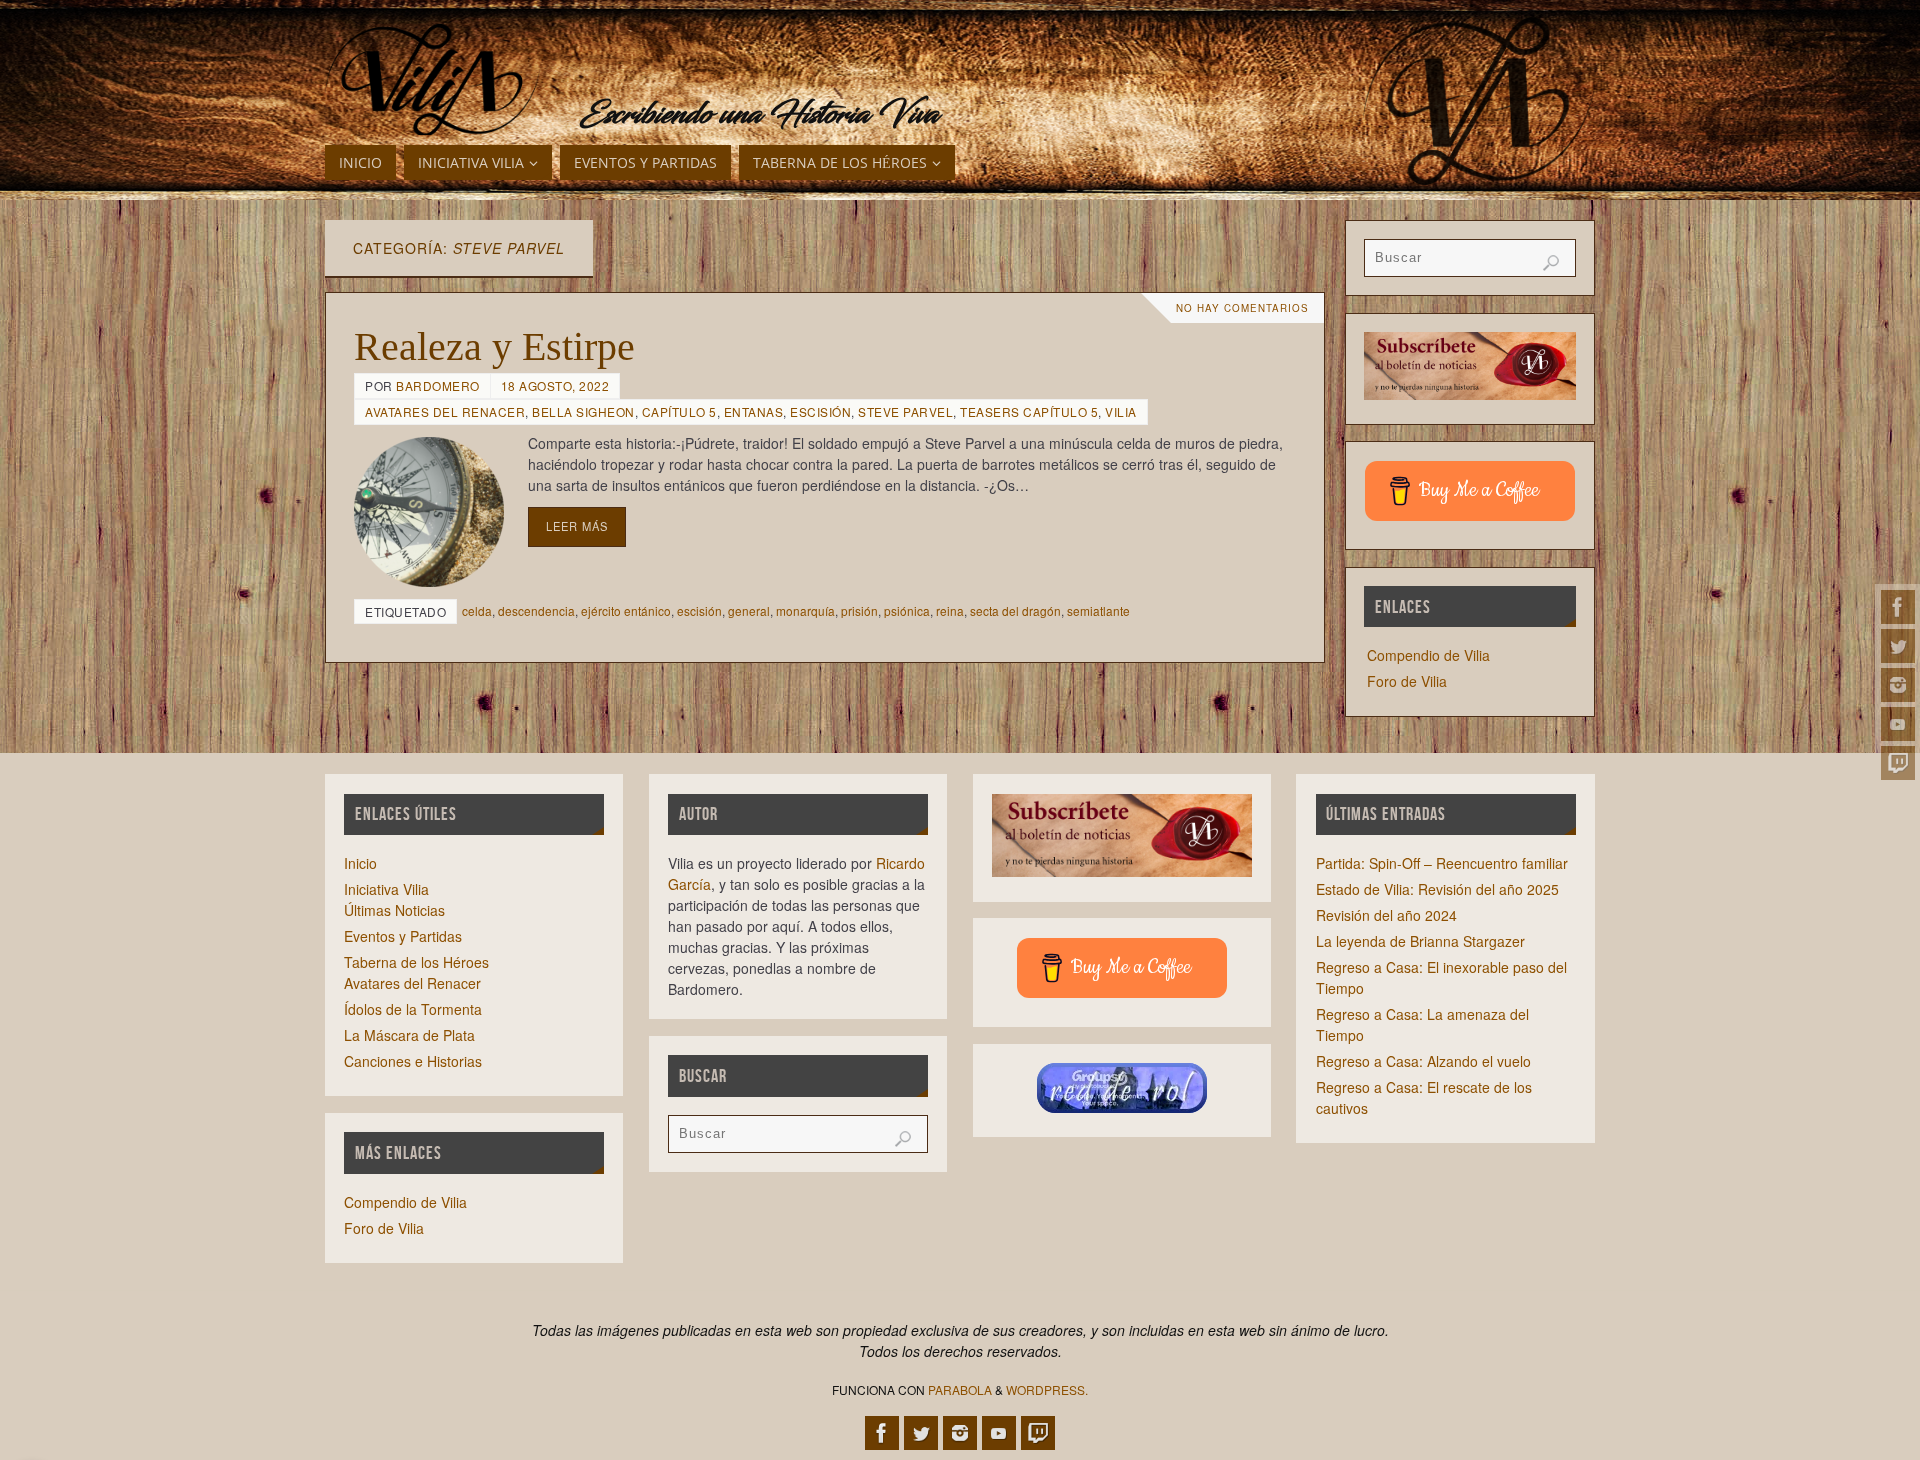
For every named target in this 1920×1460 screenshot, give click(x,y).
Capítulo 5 (679, 411)
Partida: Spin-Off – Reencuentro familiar (1442, 863)
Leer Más (577, 526)
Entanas (754, 411)
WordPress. (1047, 1389)
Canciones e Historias (413, 1061)
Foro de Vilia (1407, 681)
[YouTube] (1898, 724)
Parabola (960, 1389)
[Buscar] (1551, 263)
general (749, 610)
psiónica (907, 610)
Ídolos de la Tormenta (413, 1009)
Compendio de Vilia (1428, 655)
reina (950, 610)
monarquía (805, 610)
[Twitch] (1898, 763)
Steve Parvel (905, 411)
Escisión (820, 411)
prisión (859, 610)
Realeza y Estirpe (494, 346)
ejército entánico (626, 610)
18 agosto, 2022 (555, 385)
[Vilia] (432, 80)
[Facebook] (1898, 607)
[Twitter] (1898, 646)
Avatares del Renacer (445, 411)
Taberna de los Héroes (416, 962)
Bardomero (438, 385)
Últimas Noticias (394, 910)
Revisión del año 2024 (1386, 915)
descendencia (536, 610)
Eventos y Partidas (403, 936)
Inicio (360, 863)
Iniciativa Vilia (386, 889)
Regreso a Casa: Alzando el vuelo (1423, 1061)
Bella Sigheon (583, 411)
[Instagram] (1898, 685)
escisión (699, 610)
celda (477, 610)
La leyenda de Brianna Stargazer (1420, 941)
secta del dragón (1015, 610)
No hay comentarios (1242, 308)
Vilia (1121, 411)
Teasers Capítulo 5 (1029, 411)
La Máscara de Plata (409, 1035)
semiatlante (1098, 610)
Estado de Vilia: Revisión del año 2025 (1437, 889)
